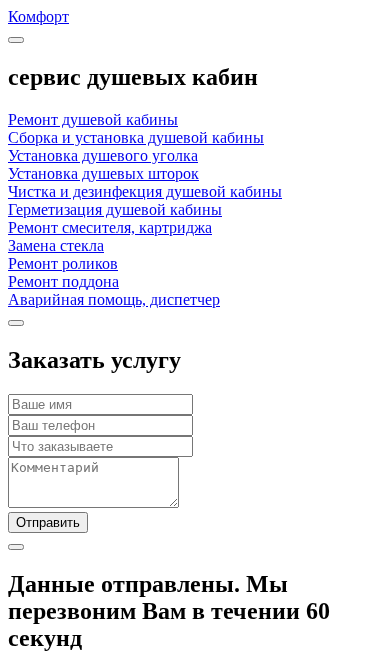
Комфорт (38, 16)
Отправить (48, 522)
